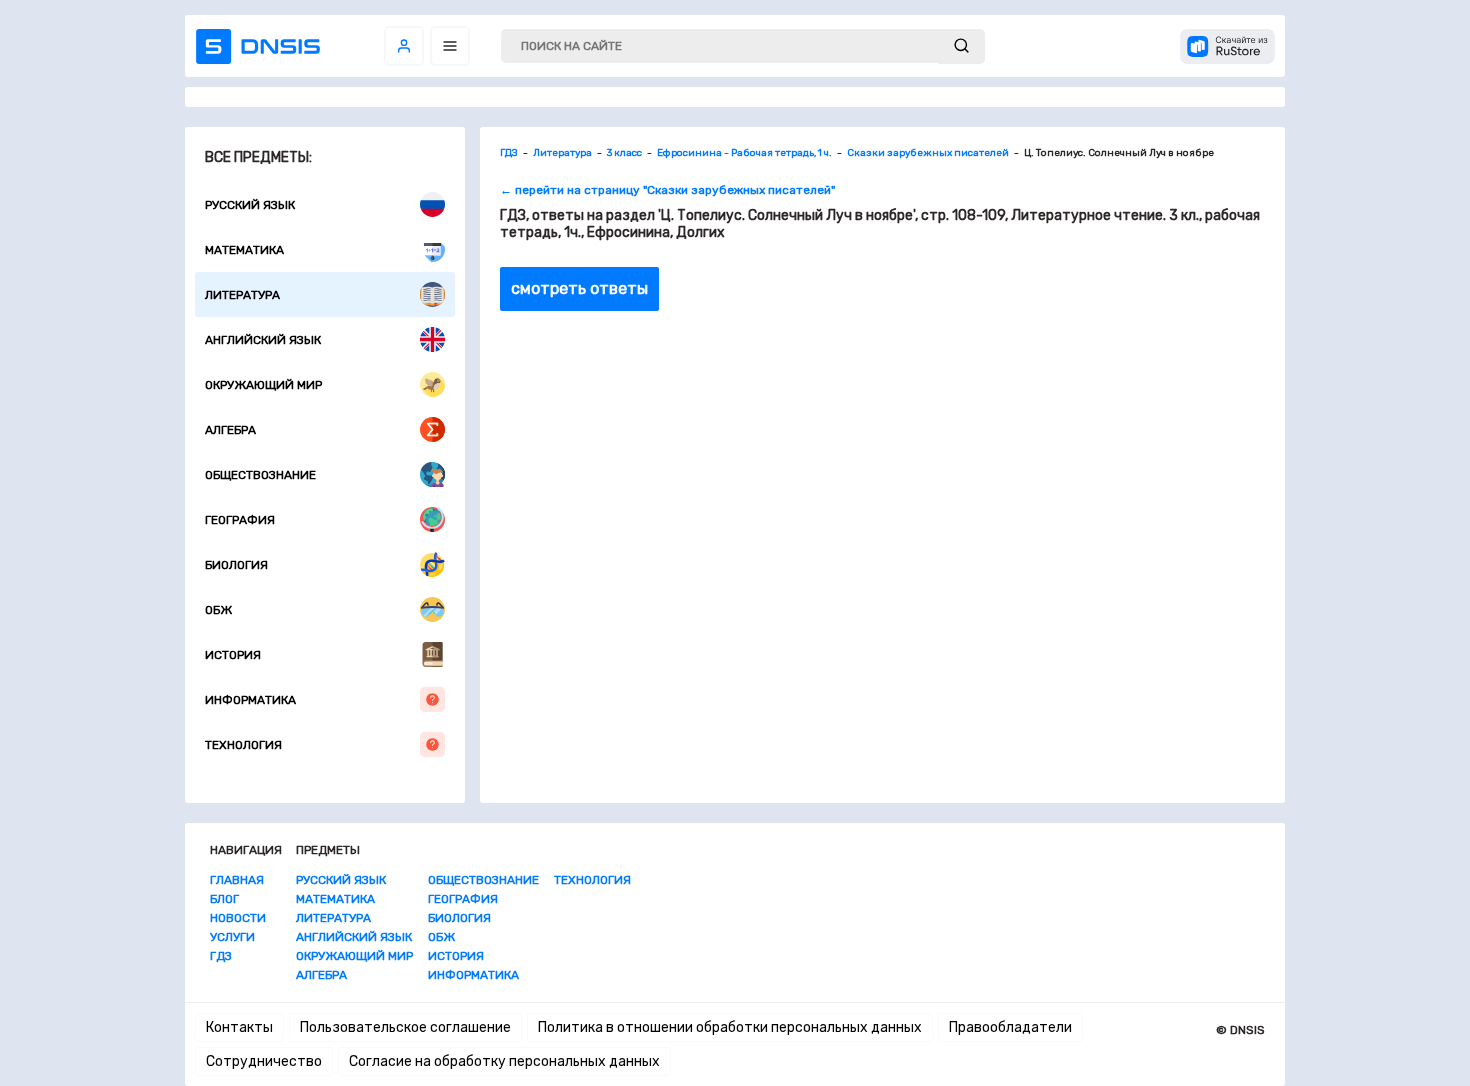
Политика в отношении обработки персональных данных (730, 1027)
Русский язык (250, 205)
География (240, 520)
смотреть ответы (579, 288)
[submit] (961, 46)
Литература (242, 295)
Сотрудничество (264, 1061)
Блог (224, 899)
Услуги (232, 937)
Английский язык (263, 340)
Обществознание (260, 475)
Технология (243, 745)
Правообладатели (1010, 1027)
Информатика (250, 700)
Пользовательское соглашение (405, 1027)
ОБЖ (218, 610)
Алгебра (230, 430)
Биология (236, 565)
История (233, 655)
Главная (237, 880)
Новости (238, 918)
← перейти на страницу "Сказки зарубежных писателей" (667, 190)
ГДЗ (221, 956)
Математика (244, 250)
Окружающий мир (263, 385)
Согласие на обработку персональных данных (504, 1061)
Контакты (239, 1027)
